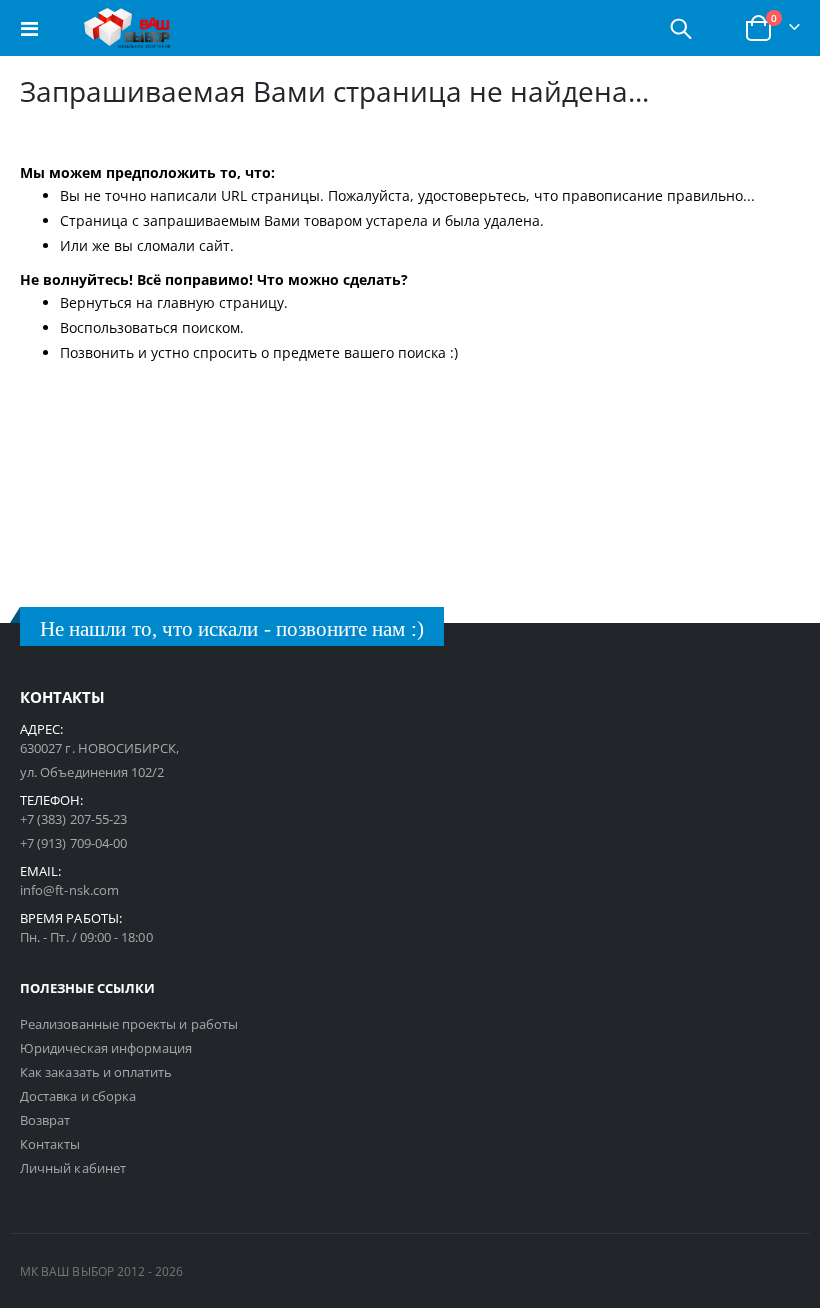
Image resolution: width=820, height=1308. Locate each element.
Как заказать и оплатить (96, 1072)
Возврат (45, 1120)
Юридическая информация (106, 1048)
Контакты (50, 1144)
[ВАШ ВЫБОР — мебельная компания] (127, 28)
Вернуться (96, 302)
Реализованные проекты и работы (129, 1024)
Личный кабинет (73, 1168)
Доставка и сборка (78, 1096)
